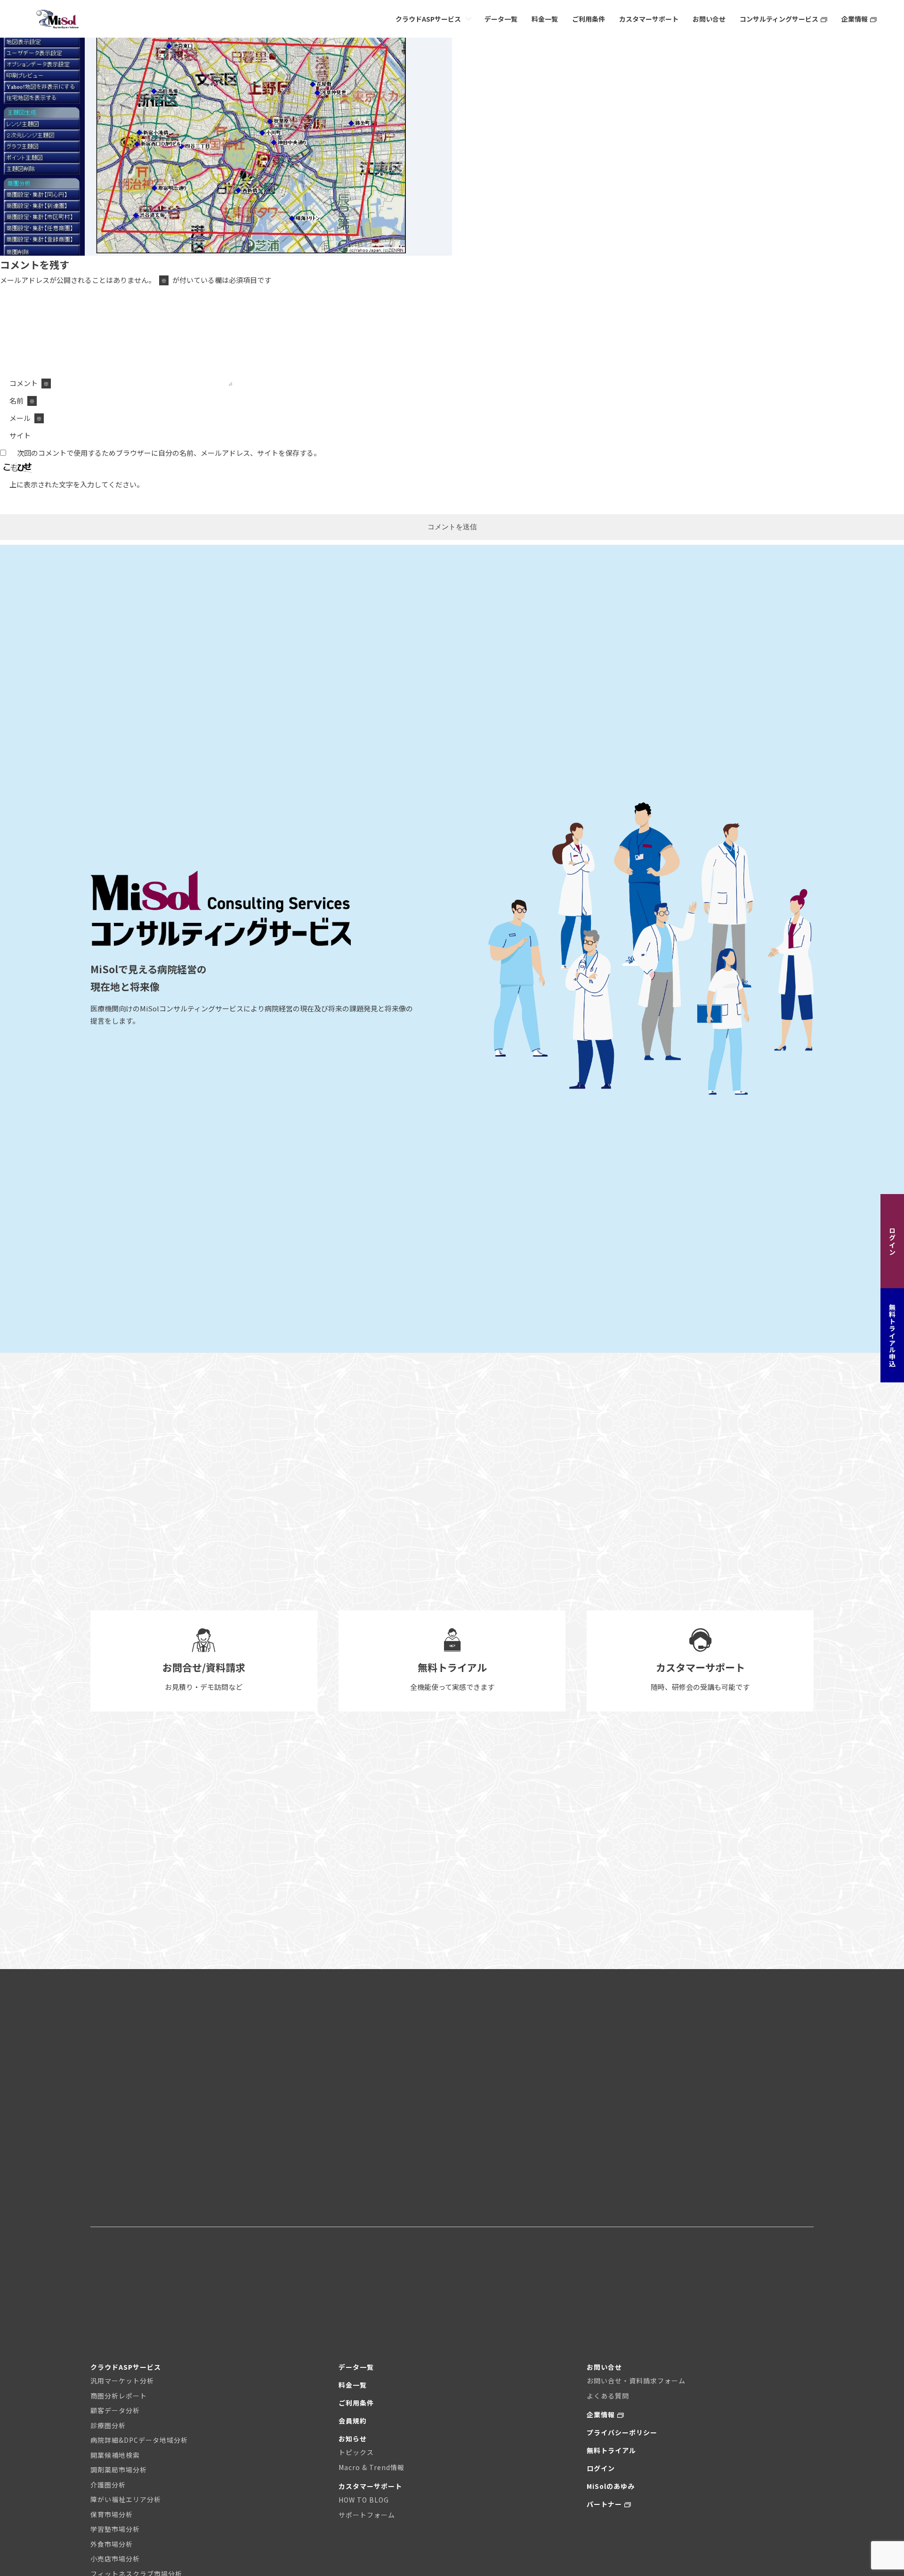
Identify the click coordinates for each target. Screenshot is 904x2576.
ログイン (892, 1241)
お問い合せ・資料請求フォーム (636, 2381)
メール (26, 418)
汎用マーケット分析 (122, 2381)
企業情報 (855, 19)
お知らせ (353, 2439)
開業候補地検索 (115, 2455)
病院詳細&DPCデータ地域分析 (139, 2440)
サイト (20, 435)
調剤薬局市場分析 (119, 2470)
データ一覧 (501, 19)
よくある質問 (608, 2396)
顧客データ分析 (115, 2410)
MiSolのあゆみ (611, 2486)
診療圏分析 (108, 2425)
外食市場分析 (112, 2544)
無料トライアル (611, 2450)
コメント (29, 383)
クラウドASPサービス (428, 19)
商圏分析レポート (119, 2396)
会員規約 (353, 2421)
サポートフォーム (367, 2515)
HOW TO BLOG (364, 2500)
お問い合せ (709, 19)
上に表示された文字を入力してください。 (77, 484)
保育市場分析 (112, 2514)
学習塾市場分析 (115, 2529)
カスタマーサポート (649, 19)
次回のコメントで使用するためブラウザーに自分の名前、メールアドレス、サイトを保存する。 (169, 453)
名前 (22, 400)
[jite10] (226, 254)
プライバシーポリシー (622, 2432)
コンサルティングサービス (779, 19)
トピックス (356, 2452)
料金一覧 (545, 19)
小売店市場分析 (115, 2559)
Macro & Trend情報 (371, 2467)
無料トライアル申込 (892, 1335)
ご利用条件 (589, 19)
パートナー (604, 2504)
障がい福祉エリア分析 (126, 2499)
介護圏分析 (108, 2485)
